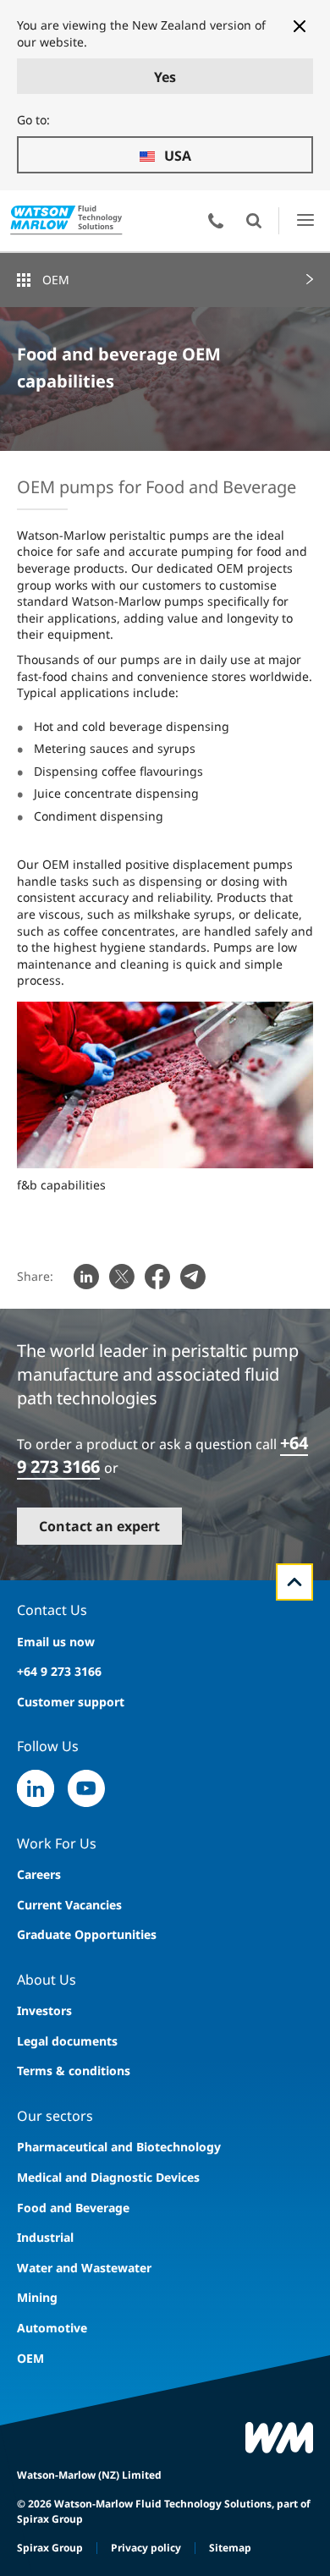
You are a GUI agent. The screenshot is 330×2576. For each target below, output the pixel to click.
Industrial (45, 2237)
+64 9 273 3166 (59, 1671)
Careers (39, 1874)
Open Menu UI (305, 220)
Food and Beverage (73, 2208)
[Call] (216, 221)
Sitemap (230, 2548)
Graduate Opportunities (87, 1934)
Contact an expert (99, 1526)
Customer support (71, 1702)
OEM (56, 280)
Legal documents (67, 2041)
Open (254, 221)
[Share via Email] (193, 1277)
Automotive (52, 2328)
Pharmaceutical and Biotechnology (119, 2147)
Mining (37, 2297)
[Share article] (86, 1277)
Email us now (56, 1642)
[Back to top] (294, 1582)
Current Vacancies (69, 1905)
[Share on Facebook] (157, 1277)
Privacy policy (146, 2548)
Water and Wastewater (84, 2268)
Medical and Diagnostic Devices (108, 2177)
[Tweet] (122, 1277)
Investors (44, 2010)
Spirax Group (50, 2548)
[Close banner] (300, 26)
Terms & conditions (74, 2071)
